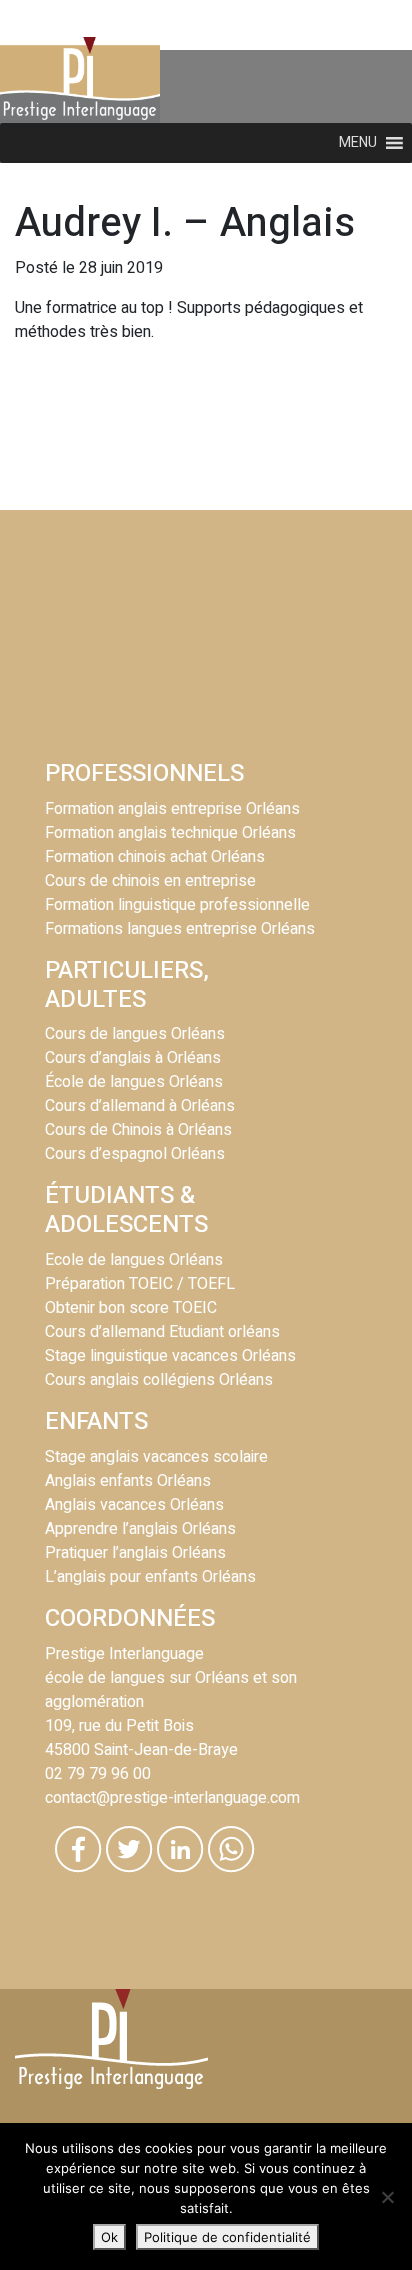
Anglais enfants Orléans (128, 1481)
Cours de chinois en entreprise (150, 881)
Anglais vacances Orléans (134, 1505)
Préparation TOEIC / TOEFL (140, 1284)
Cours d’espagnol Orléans (135, 1154)
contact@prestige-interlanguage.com (172, 1798)
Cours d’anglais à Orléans (133, 1058)
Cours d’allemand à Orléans (140, 1106)
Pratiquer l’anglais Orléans (135, 1553)
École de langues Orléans (134, 1082)
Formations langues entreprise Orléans (180, 929)
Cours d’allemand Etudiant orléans (162, 1332)
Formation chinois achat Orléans (155, 857)
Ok (109, 2237)
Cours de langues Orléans (135, 1034)
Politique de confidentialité (227, 2237)
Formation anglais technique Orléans (170, 833)
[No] (387, 2197)
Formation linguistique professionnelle (177, 905)
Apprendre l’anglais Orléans (140, 1529)
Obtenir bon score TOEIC (131, 1308)
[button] (358, 143)
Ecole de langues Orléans (134, 1260)
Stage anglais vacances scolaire (156, 1457)
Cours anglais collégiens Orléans (159, 1380)
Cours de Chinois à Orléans (138, 1130)
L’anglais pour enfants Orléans (150, 1577)
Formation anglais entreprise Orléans (172, 809)
